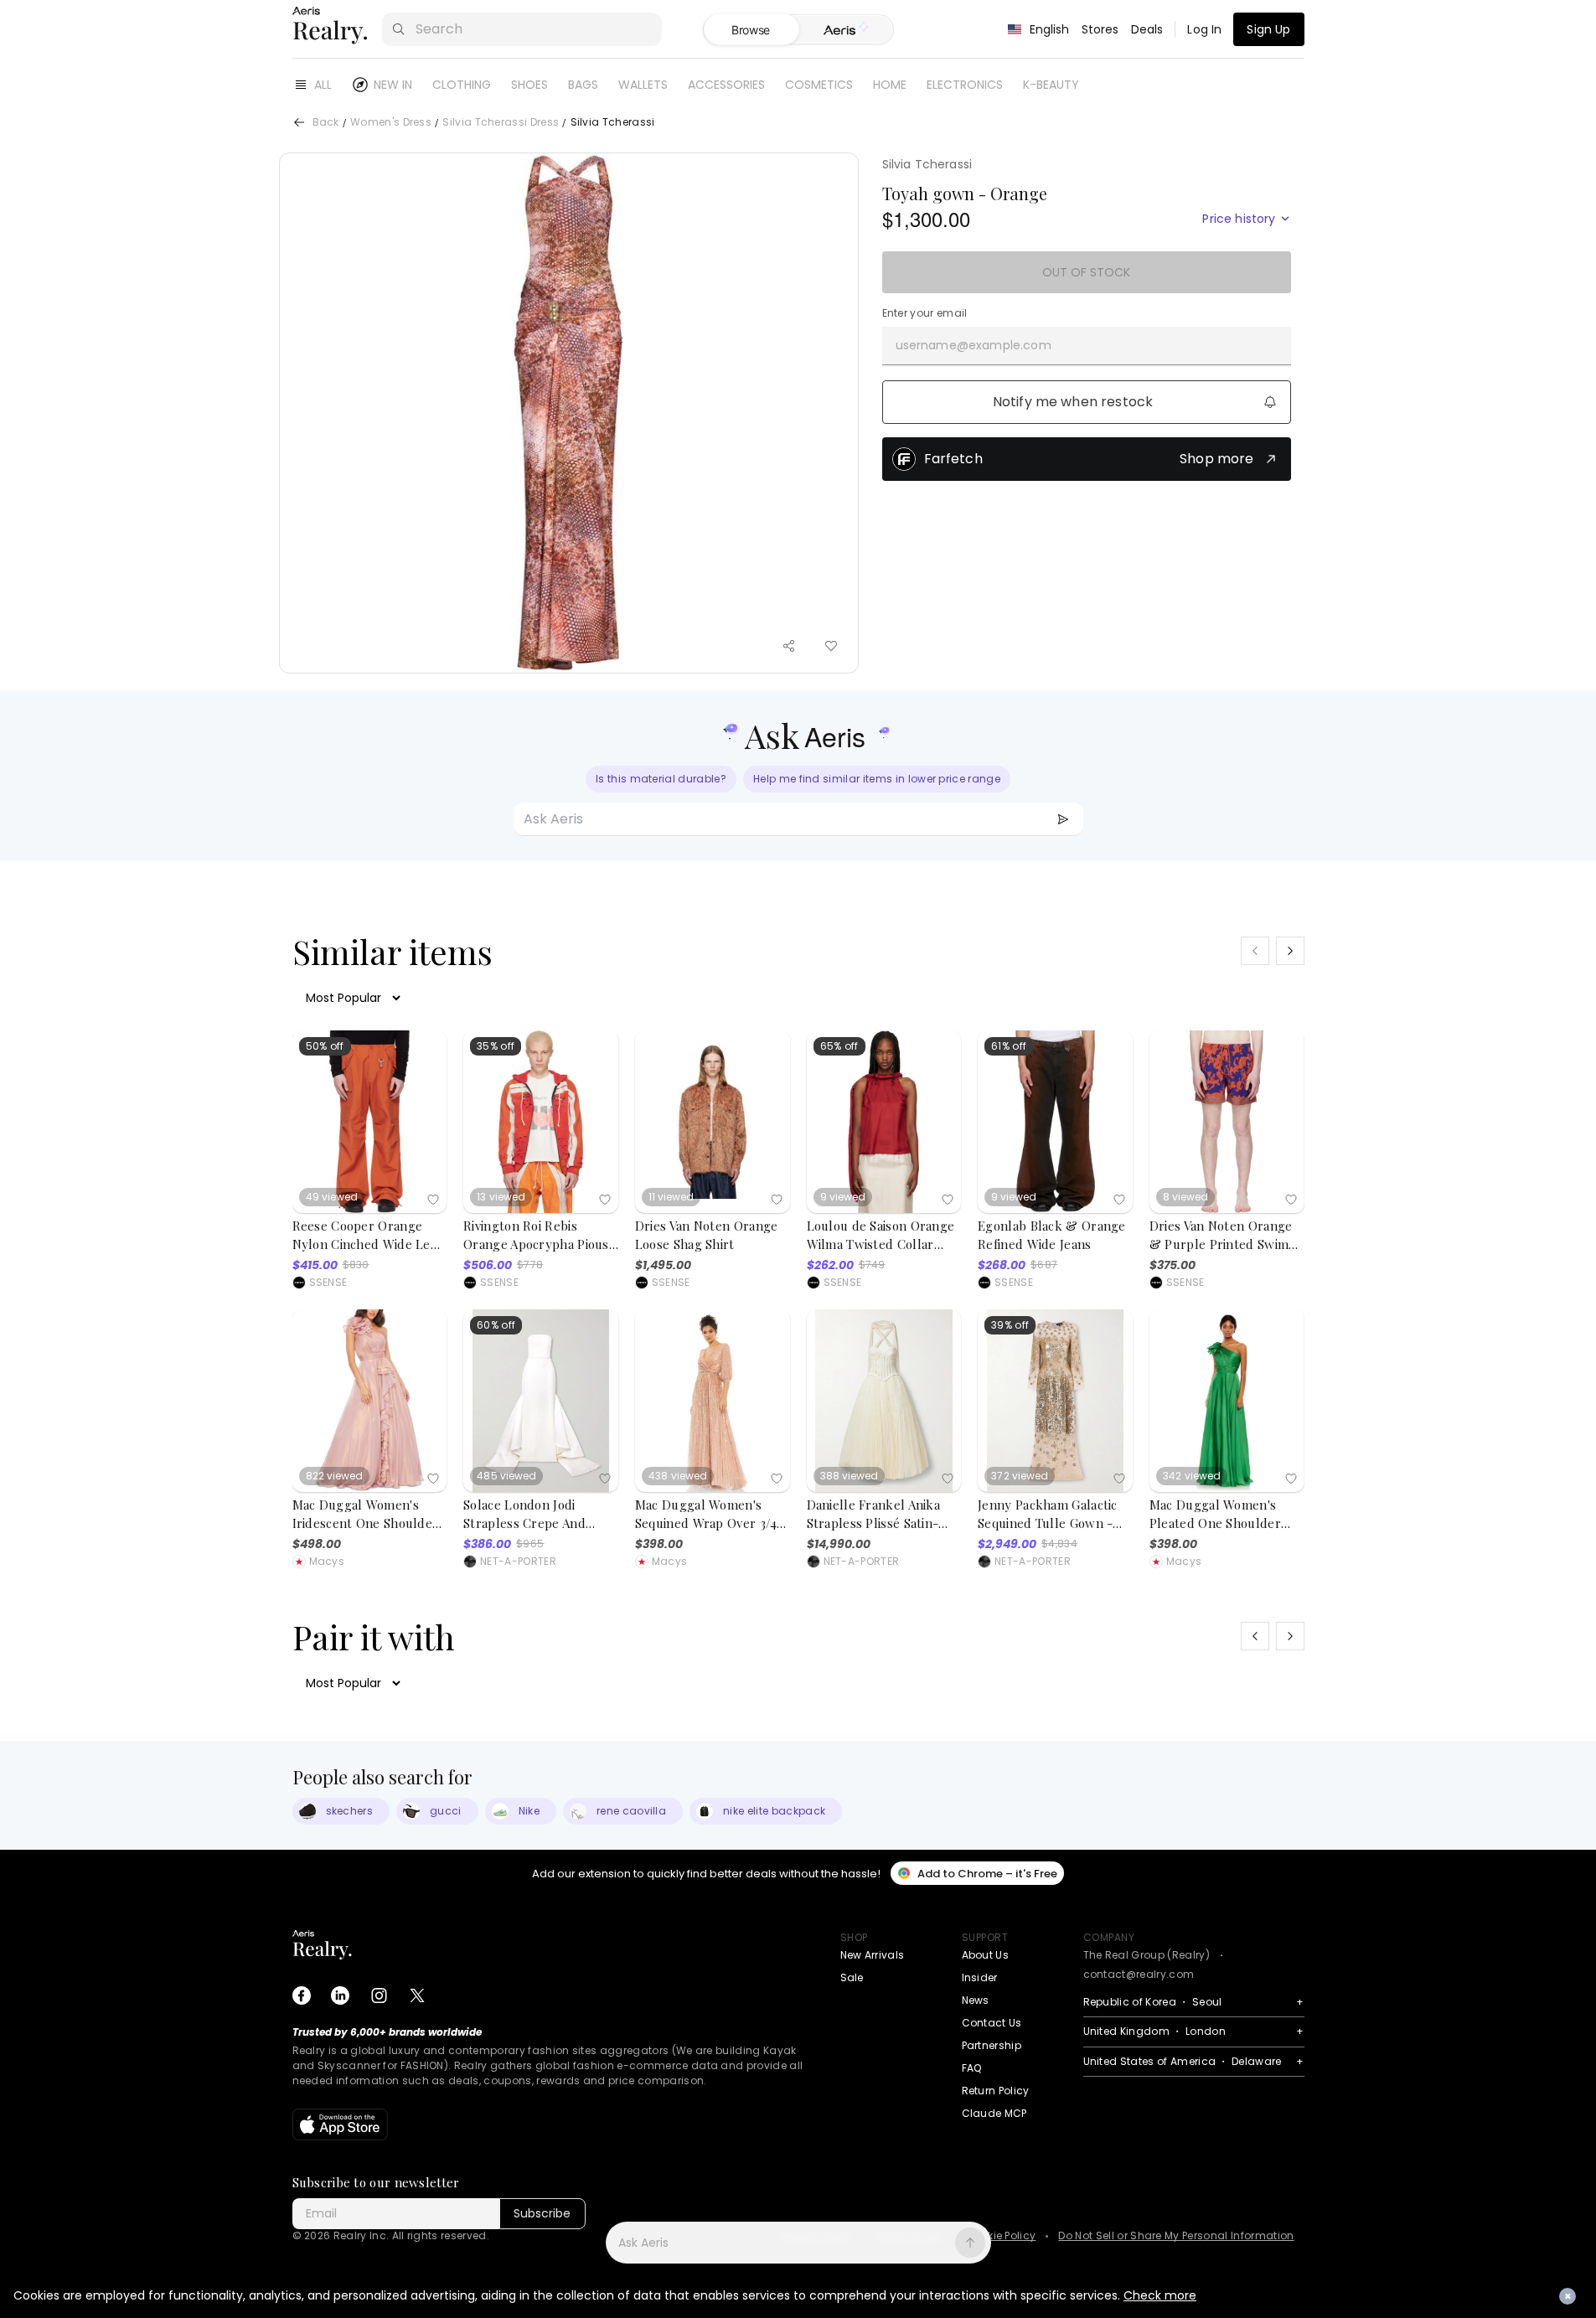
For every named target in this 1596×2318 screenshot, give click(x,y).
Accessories (726, 85)
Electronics (965, 85)
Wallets (643, 85)
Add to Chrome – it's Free (987, 1874)
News (976, 2000)
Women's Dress (391, 123)
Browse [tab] (751, 30)
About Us (986, 1955)
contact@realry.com (1139, 1974)
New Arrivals (873, 1955)
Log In (1204, 29)
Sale (852, 1977)
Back (326, 123)
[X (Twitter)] (417, 1995)
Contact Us (992, 2023)
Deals (1147, 29)
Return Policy (996, 2091)
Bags (583, 85)
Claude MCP (994, 2113)
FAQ (972, 2068)
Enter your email (925, 313)
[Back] (299, 122)
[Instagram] (379, 1995)
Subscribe (542, 2213)
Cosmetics (819, 85)
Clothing (462, 85)
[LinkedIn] (340, 1995)
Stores (1100, 29)
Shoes (529, 85)
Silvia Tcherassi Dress (501, 123)
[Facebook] (302, 1995)
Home (890, 85)
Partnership (992, 2045)
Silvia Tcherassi (927, 164)
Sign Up (1268, 29)
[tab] (846, 30)
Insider (980, 1977)
